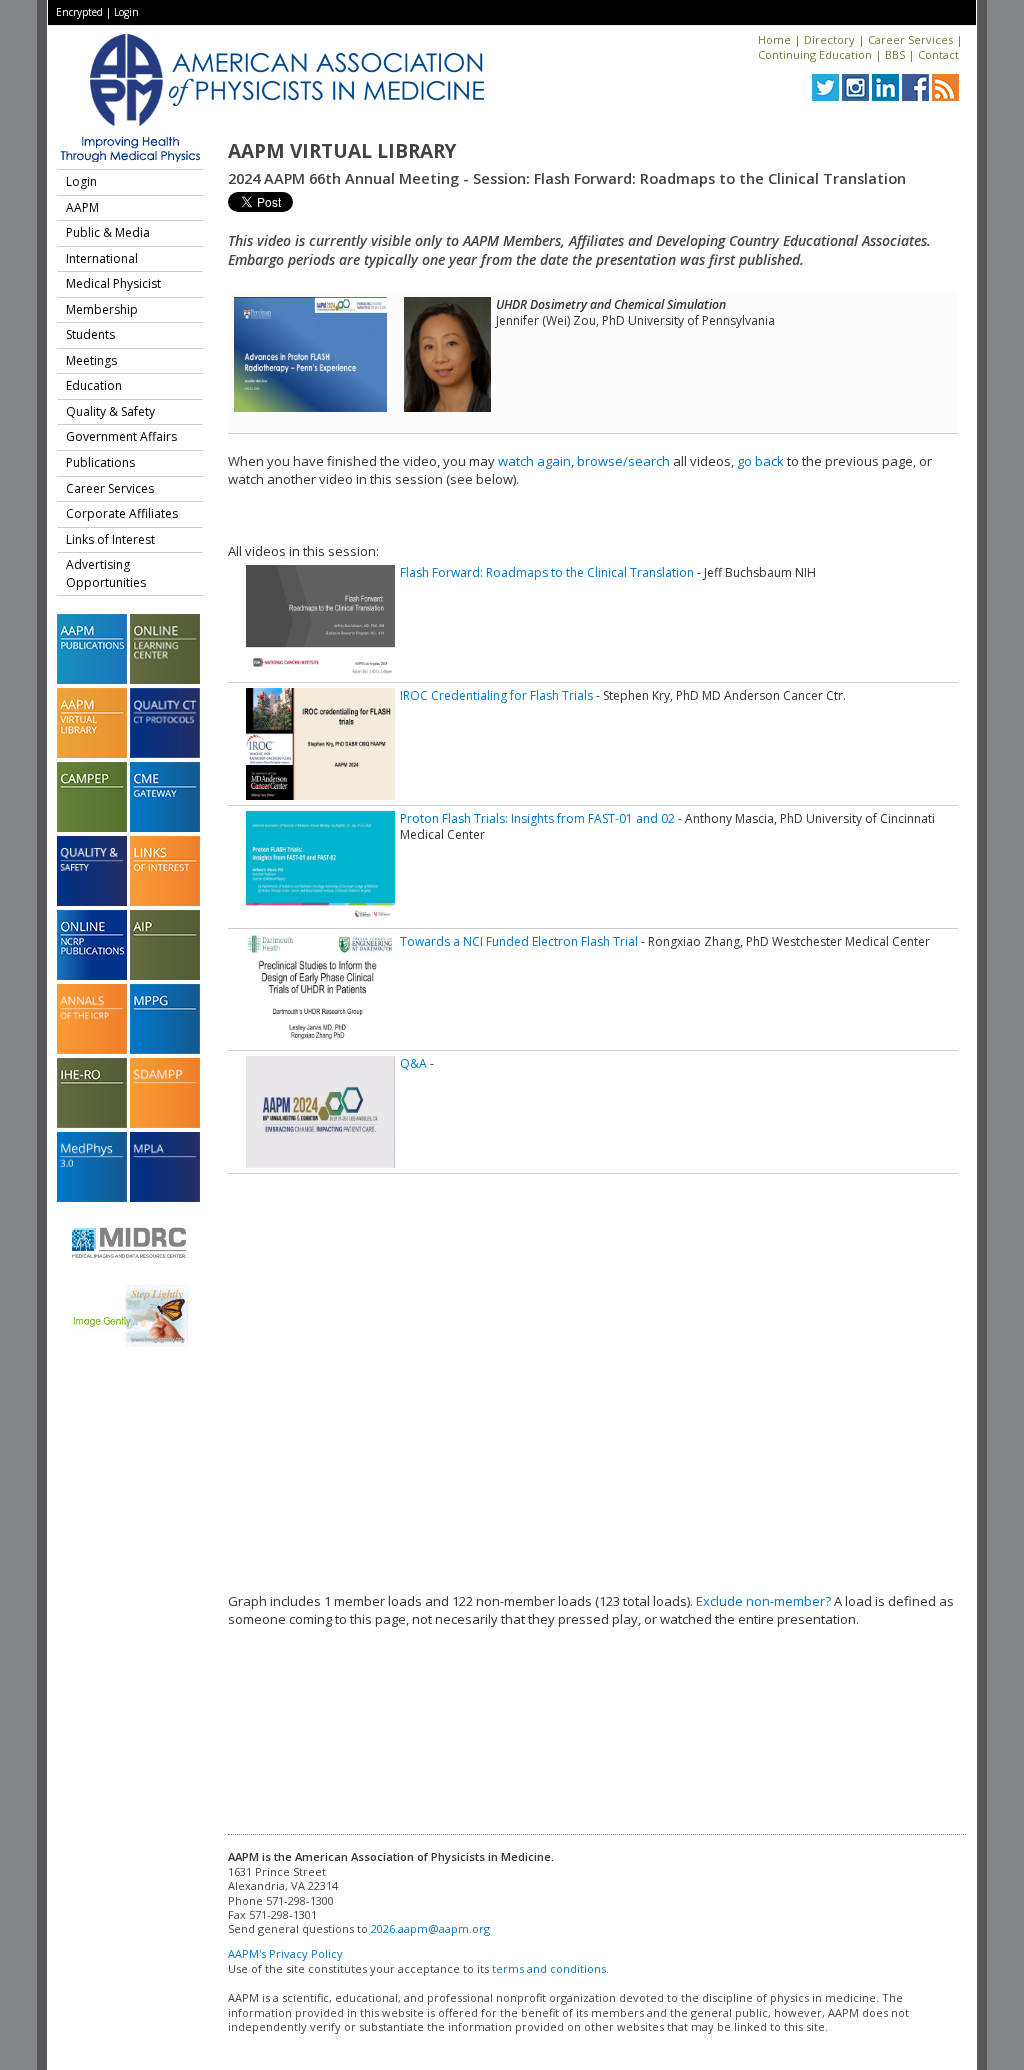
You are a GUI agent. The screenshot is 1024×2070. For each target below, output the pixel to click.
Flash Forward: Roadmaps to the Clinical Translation (547, 572)
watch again (534, 461)
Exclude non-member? (763, 1601)
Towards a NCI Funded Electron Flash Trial (519, 941)
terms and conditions (549, 1968)
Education (94, 385)
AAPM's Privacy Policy (285, 1953)
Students (90, 334)
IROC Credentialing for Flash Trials (496, 695)
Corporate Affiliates (122, 513)
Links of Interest (110, 539)
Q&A (413, 1063)
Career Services (910, 39)
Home (774, 39)
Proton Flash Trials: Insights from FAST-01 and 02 (537, 818)
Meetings (91, 360)
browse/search (623, 461)
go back (760, 461)
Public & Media (108, 232)
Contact (938, 54)
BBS (895, 54)
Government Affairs (121, 436)
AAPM (82, 207)
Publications (100, 462)
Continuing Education (815, 54)
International (102, 258)
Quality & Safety (110, 411)
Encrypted (79, 12)
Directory (829, 39)
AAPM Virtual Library (342, 151)
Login (126, 12)
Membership (102, 309)
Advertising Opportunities (106, 573)
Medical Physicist (113, 283)
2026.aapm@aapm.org (430, 1928)
